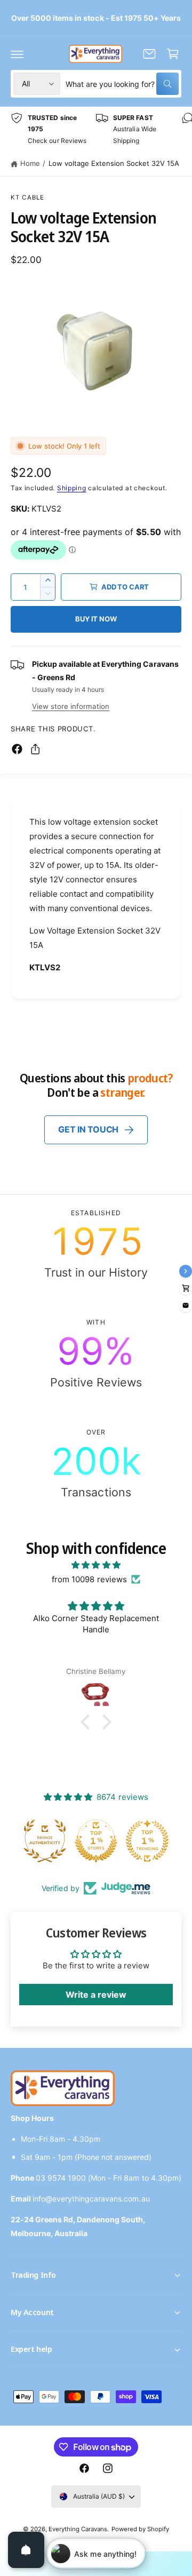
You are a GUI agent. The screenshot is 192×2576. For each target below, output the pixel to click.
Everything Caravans (78, 2529)
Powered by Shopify (140, 2529)
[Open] (26, 2550)
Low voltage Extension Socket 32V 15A (114, 163)
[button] (17, 54)
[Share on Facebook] (17, 749)
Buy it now (96, 619)
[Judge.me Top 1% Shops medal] (96, 1841)
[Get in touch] (149, 54)
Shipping (72, 488)
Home (30, 163)
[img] (96, 1565)
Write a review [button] (96, 1995)
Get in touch (88, 1129)
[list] (96, 129)
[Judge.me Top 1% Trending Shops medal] (147, 1841)
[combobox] (122, 84)
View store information (71, 706)
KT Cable (27, 197)
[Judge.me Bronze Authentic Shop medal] (45, 1841)
